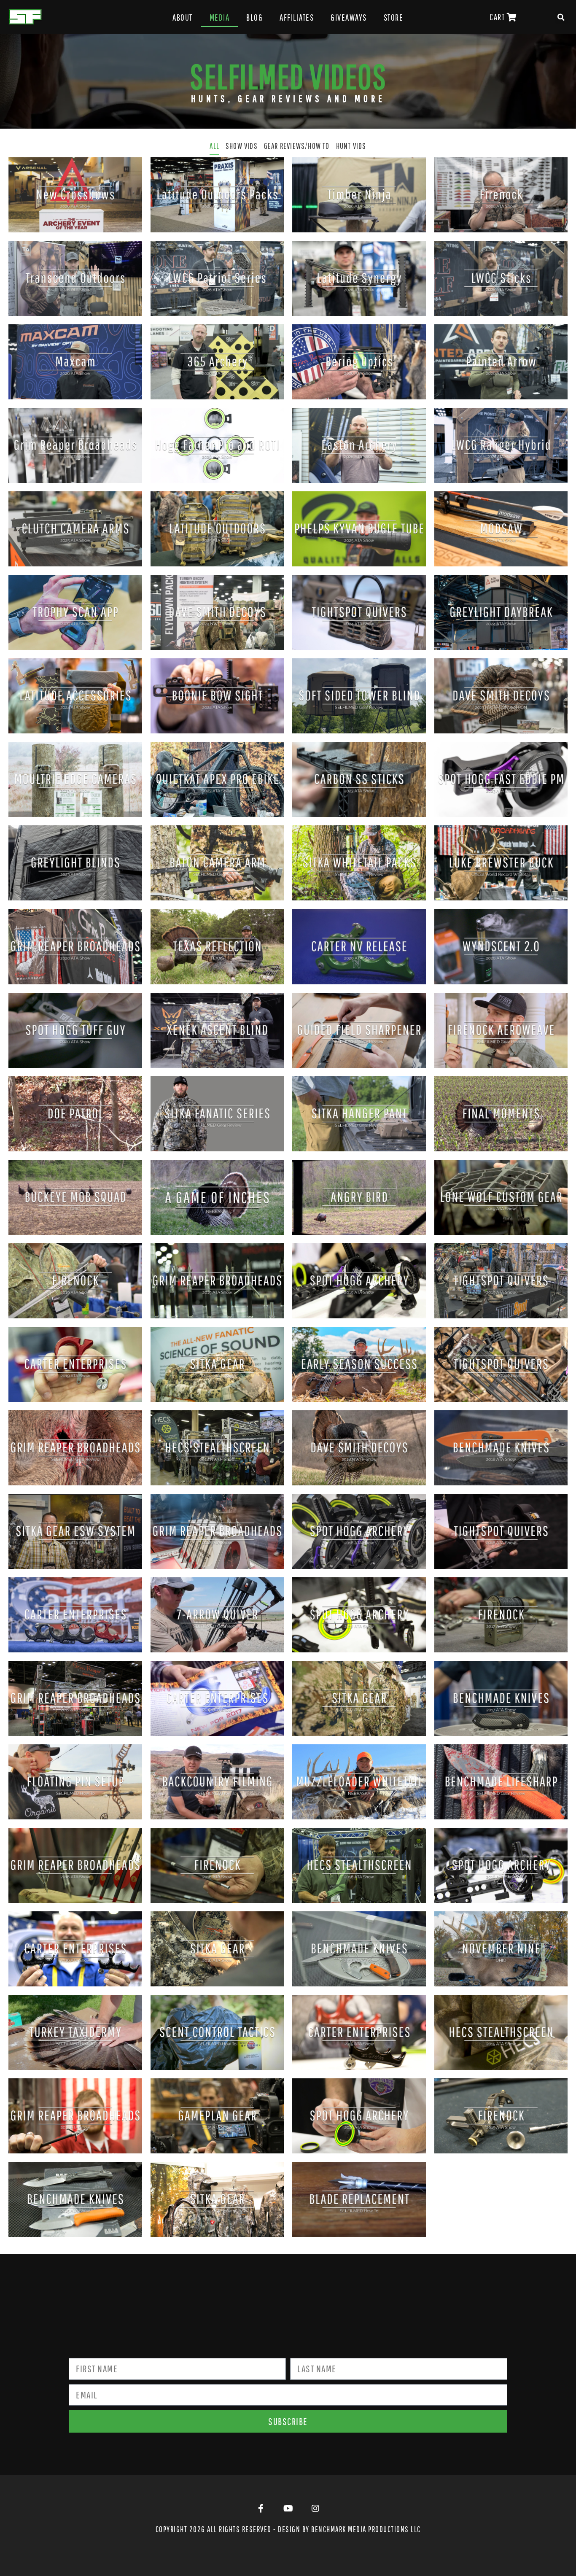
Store (394, 17)
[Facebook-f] (261, 2509)
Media (220, 17)
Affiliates (297, 17)
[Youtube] (288, 2509)
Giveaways (349, 17)
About (183, 17)
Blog (254, 17)
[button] (561, 17)
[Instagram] (315, 2509)
